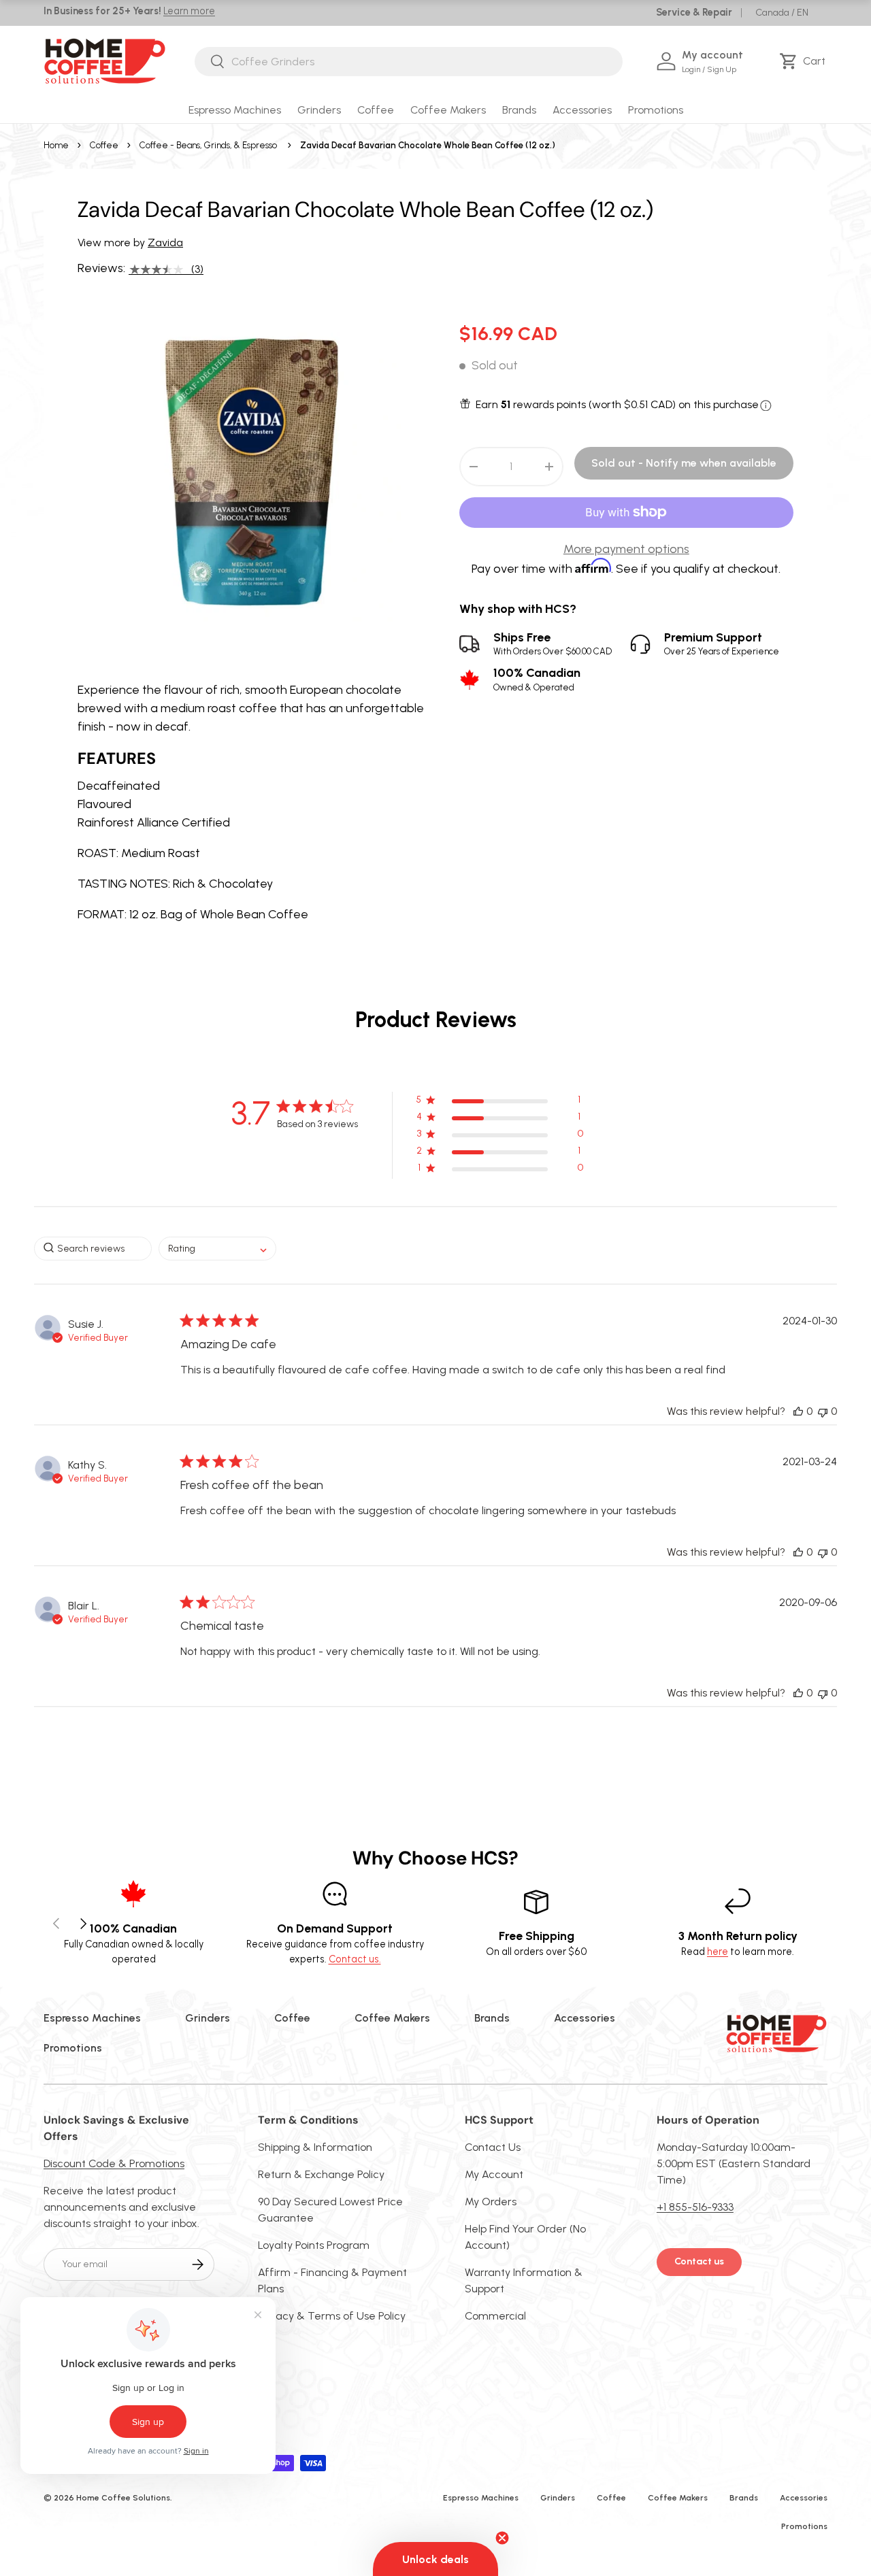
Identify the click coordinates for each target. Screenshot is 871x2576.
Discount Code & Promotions (114, 2163)
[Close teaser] (502, 2538)
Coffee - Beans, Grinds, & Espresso (208, 145)
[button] (805, 61)
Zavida (165, 242)
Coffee (376, 110)
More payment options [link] (626, 549)
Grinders (319, 110)
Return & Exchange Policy (321, 2174)
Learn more (189, 11)
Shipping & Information (315, 2147)
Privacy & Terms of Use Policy (332, 2316)
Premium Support (722, 644)
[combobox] (408, 62)
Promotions (656, 110)
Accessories (582, 110)
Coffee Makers (448, 110)
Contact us (699, 2261)
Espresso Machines (235, 110)
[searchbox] (93, 1249)
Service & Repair (694, 12)
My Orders (491, 2202)
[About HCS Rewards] (766, 406)
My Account (494, 2174)
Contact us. (355, 1959)
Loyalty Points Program (314, 2245)
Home (56, 145)
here (718, 1952)
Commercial (495, 2316)
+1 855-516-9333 (695, 2207)
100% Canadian (537, 679)
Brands (519, 110)
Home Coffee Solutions (123, 2498)
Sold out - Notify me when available (684, 463)
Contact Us (493, 2147)
